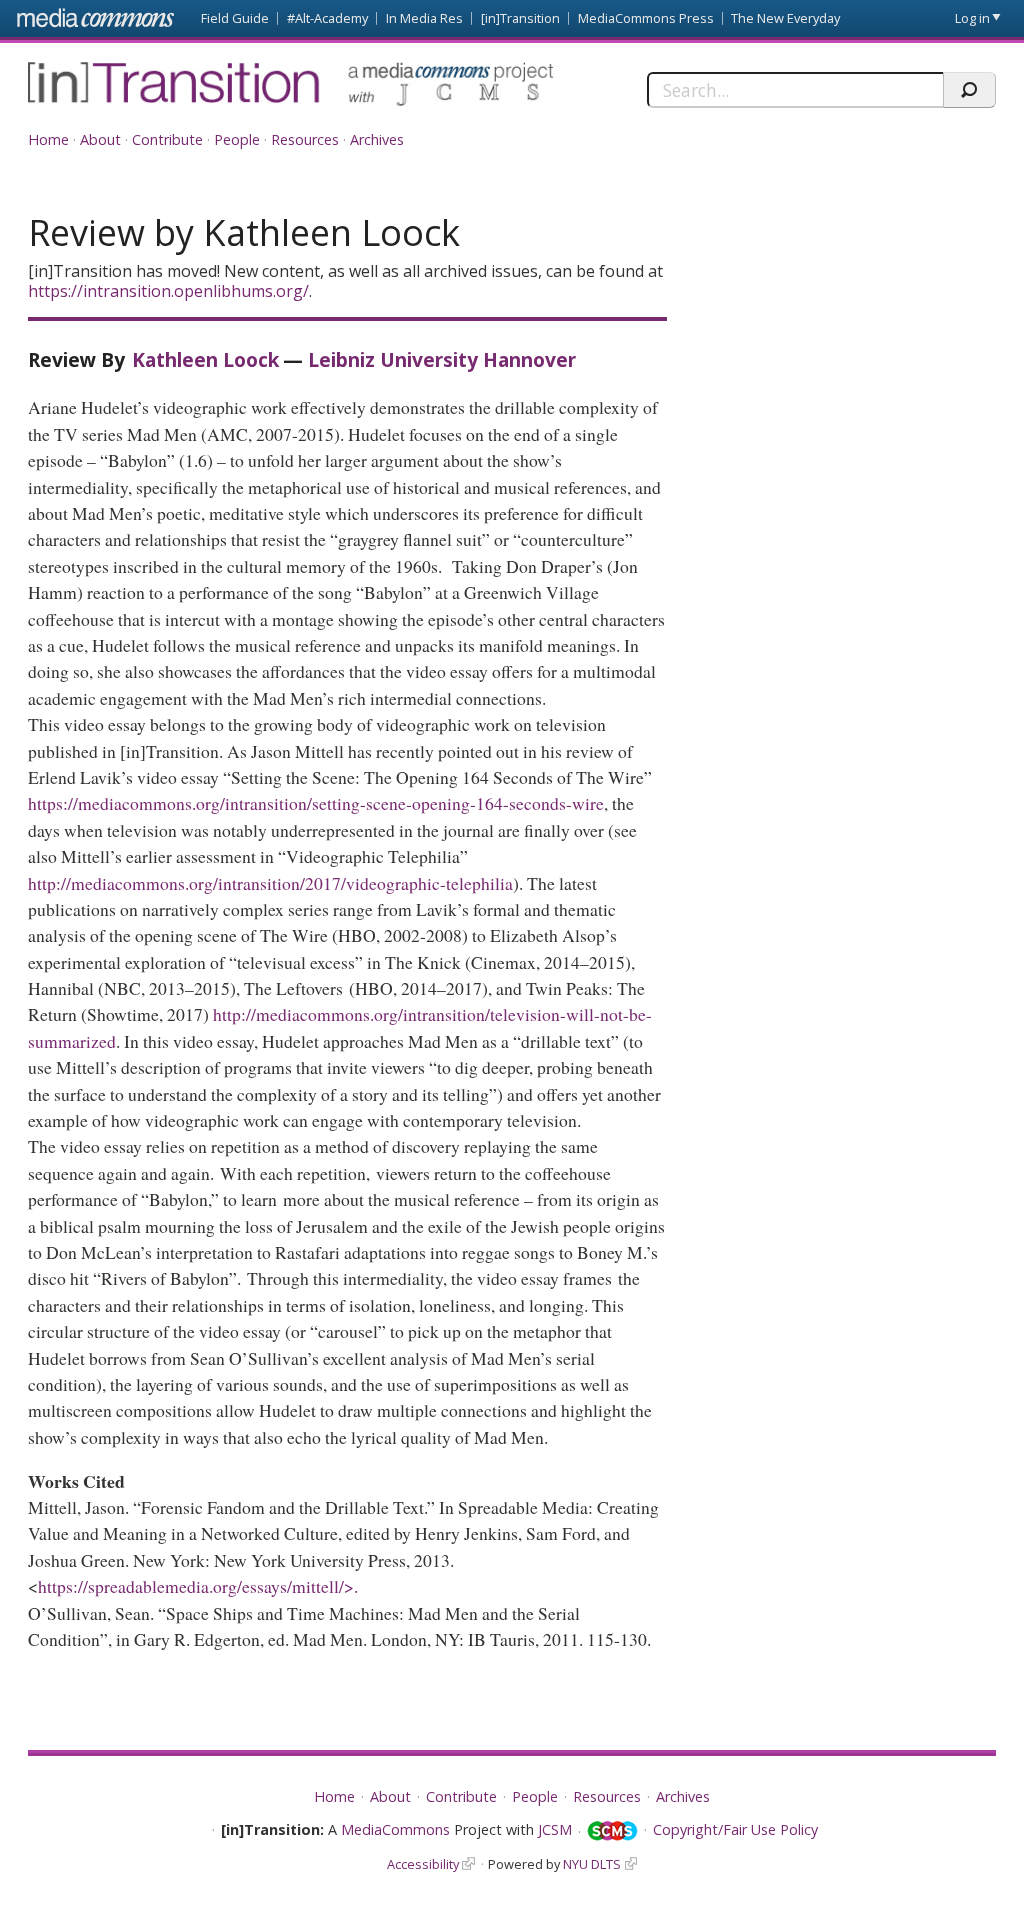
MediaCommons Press (646, 18)
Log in (972, 18)
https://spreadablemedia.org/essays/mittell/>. (201, 1586)
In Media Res (424, 18)
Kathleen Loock (205, 359)
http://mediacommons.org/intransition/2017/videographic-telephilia (270, 883)
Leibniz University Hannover (442, 359)
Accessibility (423, 1864)
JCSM (555, 1829)
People (237, 139)
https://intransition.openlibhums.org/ (168, 291)
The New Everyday (785, 18)
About (100, 139)
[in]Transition (520, 18)
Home (48, 139)
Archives (377, 139)
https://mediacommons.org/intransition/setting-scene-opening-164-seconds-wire (316, 803)
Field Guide (235, 18)
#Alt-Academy (327, 18)
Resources (305, 139)
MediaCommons (395, 1829)
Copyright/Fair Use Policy (735, 1829)
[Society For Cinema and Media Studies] (612, 1831)
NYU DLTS (592, 1864)
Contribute (167, 139)
